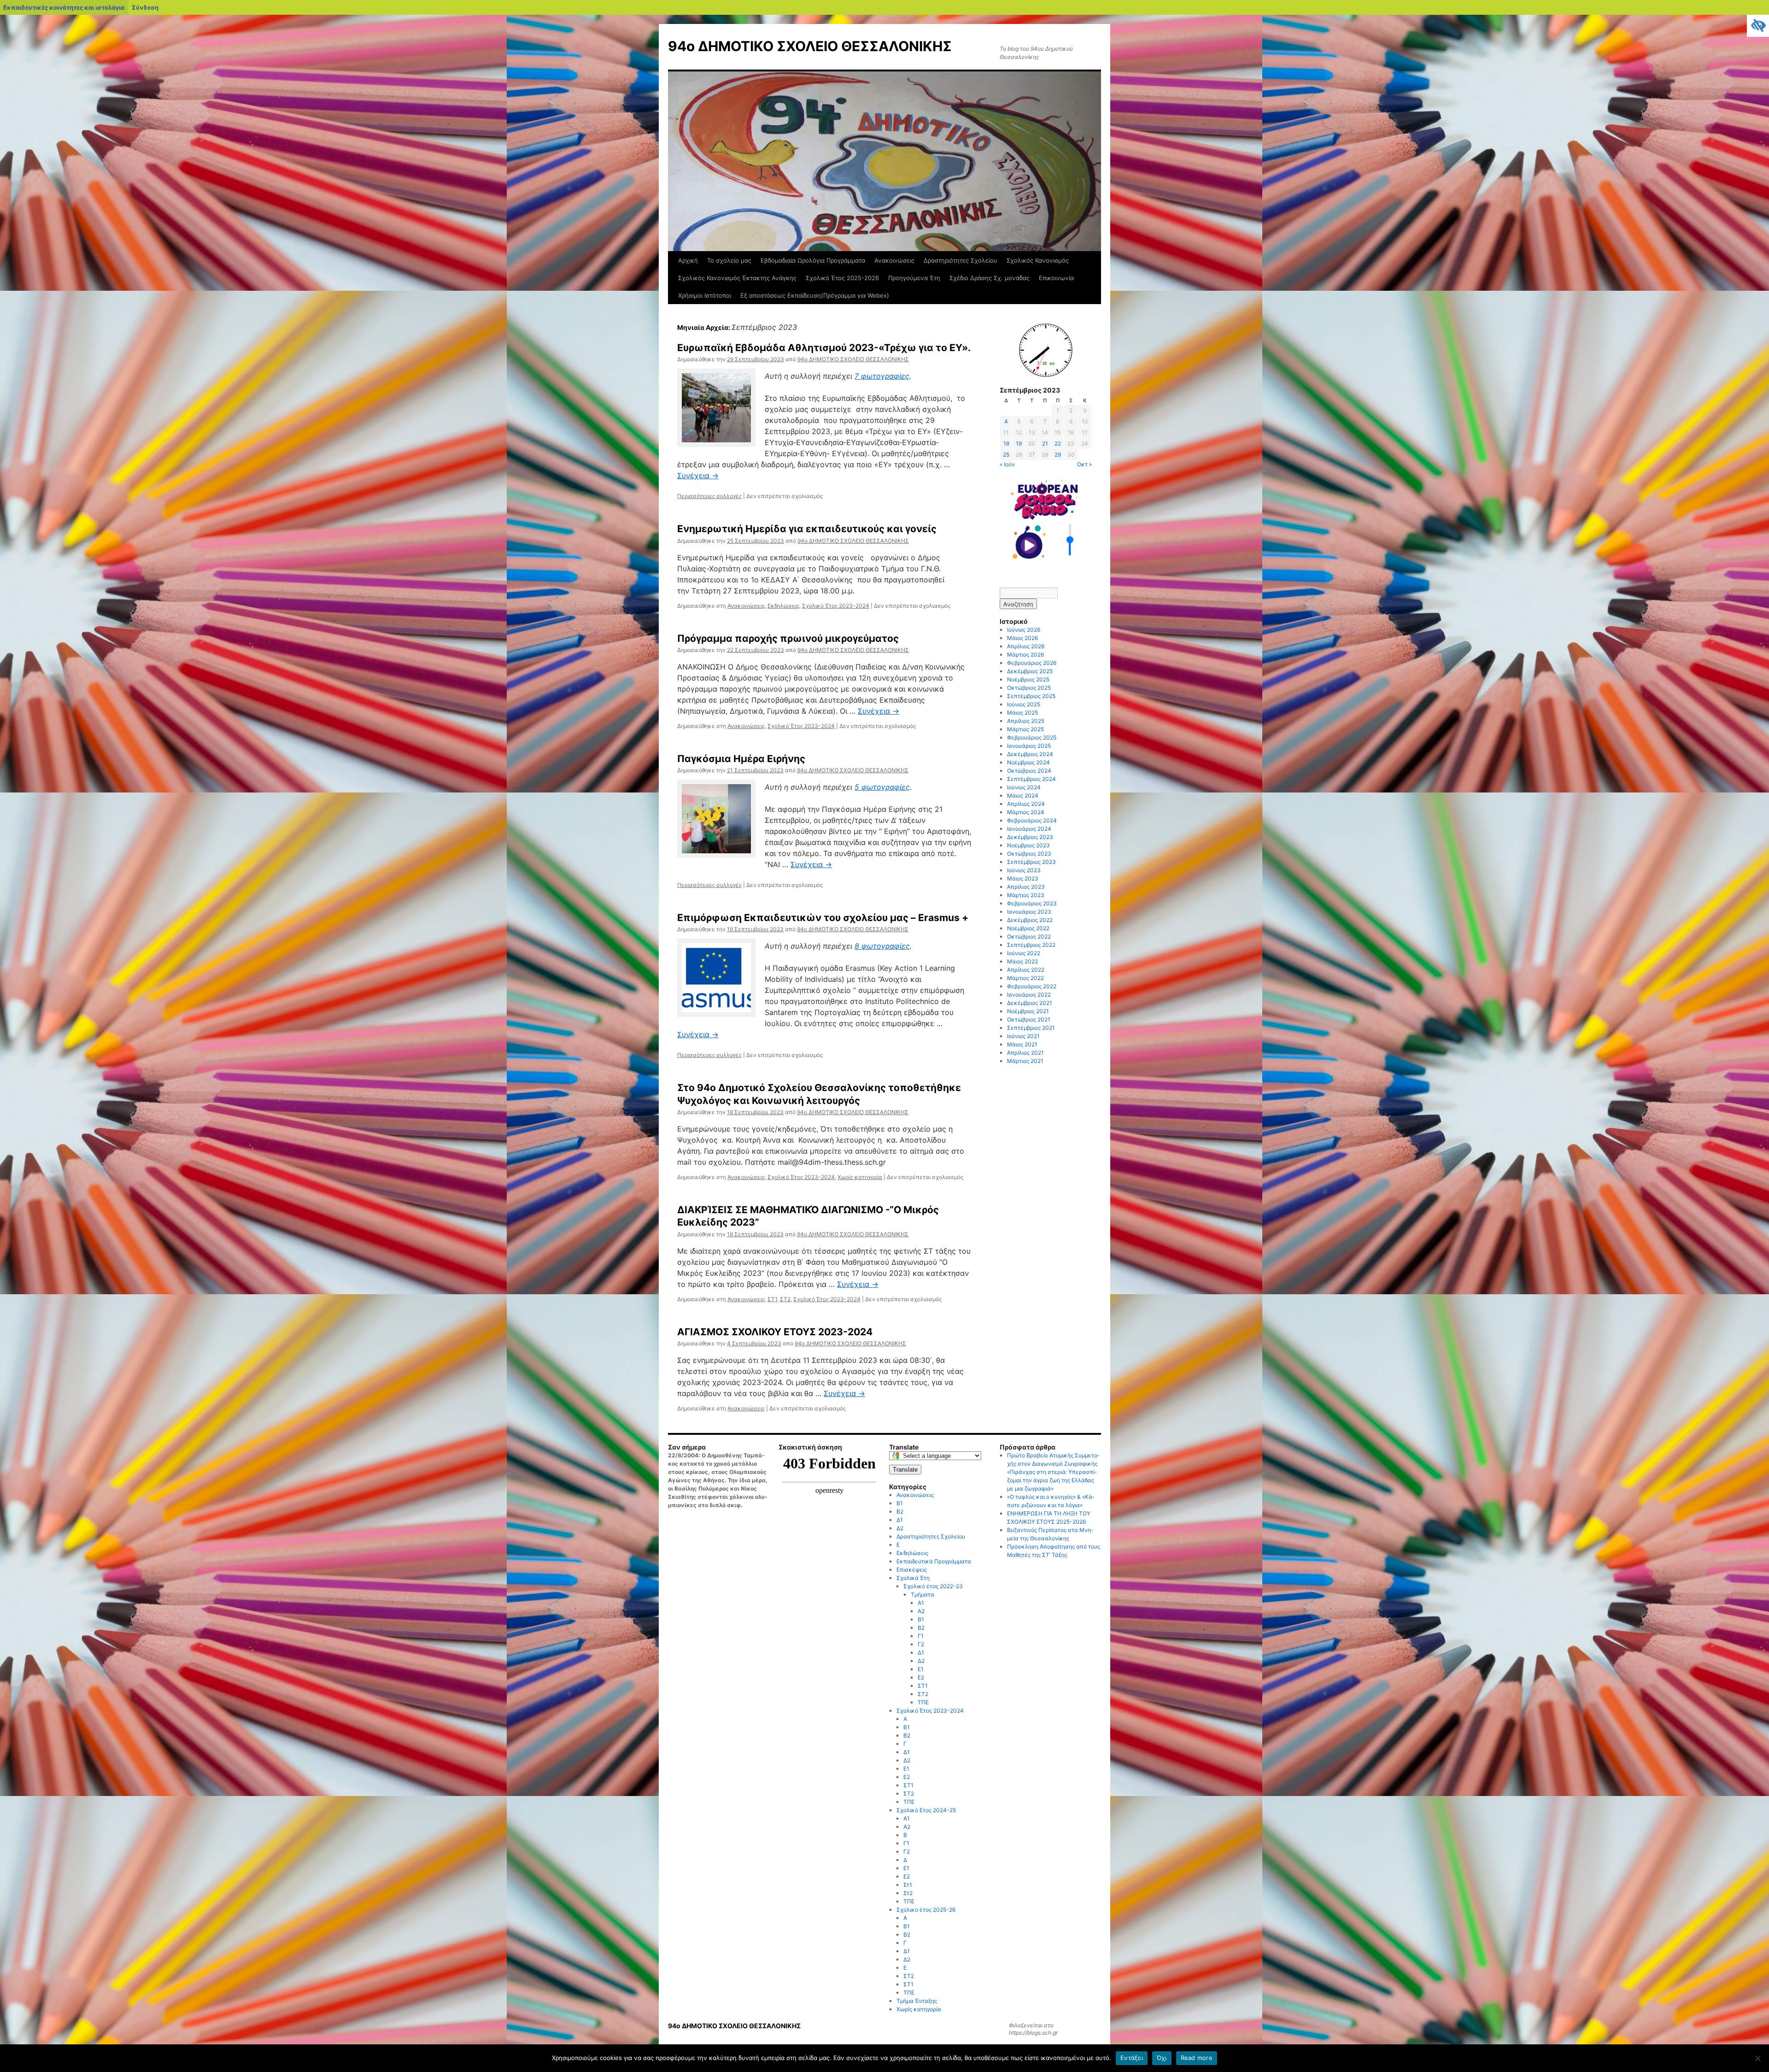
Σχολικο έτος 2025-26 (926, 1910)
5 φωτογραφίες (882, 787)
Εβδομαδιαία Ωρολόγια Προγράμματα (813, 260)
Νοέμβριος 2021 (1028, 1011)
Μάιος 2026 (1022, 638)
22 (1058, 443)
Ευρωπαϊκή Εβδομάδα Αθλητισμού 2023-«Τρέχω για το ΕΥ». (824, 348)
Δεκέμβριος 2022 (1030, 920)
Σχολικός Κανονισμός (1038, 260)
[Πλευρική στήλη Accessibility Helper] (1758, 26)
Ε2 (921, 1677)
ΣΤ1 (772, 1299)
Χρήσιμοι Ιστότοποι (705, 295)
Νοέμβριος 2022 (1028, 928)
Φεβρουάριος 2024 (1032, 820)
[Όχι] (1757, 2058)
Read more (1197, 2058)
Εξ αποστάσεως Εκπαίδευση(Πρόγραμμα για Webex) (815, 295)
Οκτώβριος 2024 (1029, 771)
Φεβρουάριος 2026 (1032, 663)
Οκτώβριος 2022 (1029, 936)
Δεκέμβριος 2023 (1030, 837)
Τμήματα (923, 1594)
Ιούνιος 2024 (1024, 787)
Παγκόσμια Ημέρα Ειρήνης (741, 759)
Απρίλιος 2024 (1026, 804)
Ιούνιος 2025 (1024, 704)
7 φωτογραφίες (882, 376)
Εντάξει (1132, 2058)
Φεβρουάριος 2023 (1032, 903)
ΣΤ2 (785, 1299)
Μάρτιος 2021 (1025, 1061)
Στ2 (908, 1893)
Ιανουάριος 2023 (1029, 912)
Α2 (921, 1611)
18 (1006, 443)
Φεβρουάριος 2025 (1032, 737)
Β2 (900, 1511)
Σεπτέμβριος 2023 (1031, 862)
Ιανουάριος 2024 (1029, 829)
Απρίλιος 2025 (1026, 721)
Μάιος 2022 (1022, 961)
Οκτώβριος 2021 (1029, 1019)
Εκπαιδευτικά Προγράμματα (934, 1561)
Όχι (1162, 2058)
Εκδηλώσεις (783, 606)
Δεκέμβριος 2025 (1030, 671)
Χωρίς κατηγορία (860, 1177)
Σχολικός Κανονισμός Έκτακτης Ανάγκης (737, 278)
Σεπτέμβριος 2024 (1031, 779)
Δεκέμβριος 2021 (1030, 1003)
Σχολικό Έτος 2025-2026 (842, 278)
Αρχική (688, 260)
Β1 (900, 1503)
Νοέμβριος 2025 (1028, 679)
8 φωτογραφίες (882, 946)
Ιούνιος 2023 (1024, 870)
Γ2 (921, 1644)
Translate (905, 1470)
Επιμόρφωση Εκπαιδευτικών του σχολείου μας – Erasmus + (823, 918)
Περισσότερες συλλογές (709, 496)
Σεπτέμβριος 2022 (1031, 945)
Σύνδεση (145, 7)
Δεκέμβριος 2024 (1030, 754)
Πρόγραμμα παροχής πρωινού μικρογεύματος (788, 638)
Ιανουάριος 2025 (1029, 746)
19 (1019, 443)
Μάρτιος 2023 (1026, 895)
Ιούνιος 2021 (1023, 1036)
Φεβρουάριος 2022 (1032, 986)
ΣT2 (909, 1976)
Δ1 (900, 1520)
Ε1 (921, 1669)
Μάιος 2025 (1022, 713)
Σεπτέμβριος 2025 (1031, 696)
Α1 (921, 1603)
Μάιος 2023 (1023, 878)
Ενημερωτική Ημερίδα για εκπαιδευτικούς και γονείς (807, 529)
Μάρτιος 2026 (1025, 654)
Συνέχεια (698, 475)
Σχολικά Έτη (913, 1578)
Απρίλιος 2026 (1026, 646)
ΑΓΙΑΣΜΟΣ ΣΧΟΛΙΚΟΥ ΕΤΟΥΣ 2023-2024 (775, 1332)
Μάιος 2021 (1022, 1044)
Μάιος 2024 (1023, 795)
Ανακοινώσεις (894, 260)
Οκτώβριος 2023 (1029, 854)
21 (1045, 443)
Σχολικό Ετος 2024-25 (926, 1810)
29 (1058, 455)
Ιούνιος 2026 (1024, 630)
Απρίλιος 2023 (1026, 887)
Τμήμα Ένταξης (917, 2001)
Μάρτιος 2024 (1026, 812)
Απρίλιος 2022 (1026, 970)
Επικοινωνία (1056, 278)
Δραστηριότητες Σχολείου (961, 260)
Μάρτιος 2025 (1025, 729)
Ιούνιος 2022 (1024, 953)
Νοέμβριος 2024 (1028, 762)
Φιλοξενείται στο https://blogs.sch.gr (1033, 2029)
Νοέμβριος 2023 (1028, 845)
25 (1006, 455)
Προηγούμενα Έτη (914, 278)
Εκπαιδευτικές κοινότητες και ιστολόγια (64, 7)
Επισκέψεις (912, 1570)
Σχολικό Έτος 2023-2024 (836, 606)
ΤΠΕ (923, 1702)
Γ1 (921, 1636)
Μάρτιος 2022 (1025, 978)
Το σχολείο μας (729, 260)
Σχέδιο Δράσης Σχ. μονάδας (990, 278)
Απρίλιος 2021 (1025, 1053)
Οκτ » (1084, 464)
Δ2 (900, 1528)
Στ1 (908, 1885)
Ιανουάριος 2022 (1029, 995)
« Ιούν (1007, 464)
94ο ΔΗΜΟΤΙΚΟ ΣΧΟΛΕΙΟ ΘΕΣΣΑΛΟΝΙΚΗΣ (810, 46)
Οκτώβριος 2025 (1029, 688)
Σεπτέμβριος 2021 (1031, 1028)
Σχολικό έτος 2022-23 (933, 1586)
